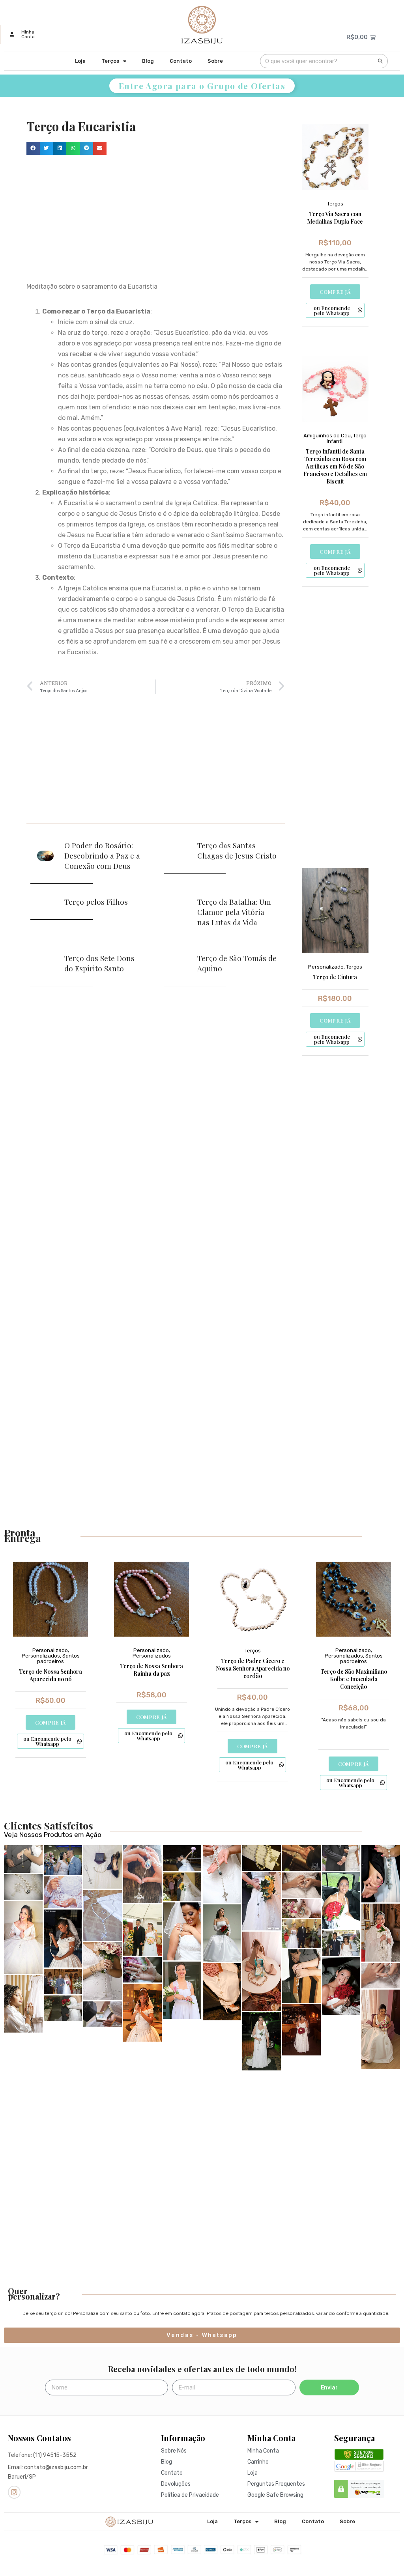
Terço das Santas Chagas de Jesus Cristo (237, 850)
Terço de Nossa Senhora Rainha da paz (151, 1670)
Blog (148, 61)
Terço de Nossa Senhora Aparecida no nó (50, 1675)
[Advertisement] (156, 218)
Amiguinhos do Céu (327, 436)
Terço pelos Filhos (96, 902)
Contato (181, 61)
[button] (33, 149)
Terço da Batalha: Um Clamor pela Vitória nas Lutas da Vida (234, 912)
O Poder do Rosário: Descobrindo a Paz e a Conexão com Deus (102, 855)
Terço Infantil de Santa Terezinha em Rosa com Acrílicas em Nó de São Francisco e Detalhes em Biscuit (335, 466)
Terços (110, 61)
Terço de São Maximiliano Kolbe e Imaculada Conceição (354, 1679)
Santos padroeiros (58, 1659)
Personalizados (41, 1656)
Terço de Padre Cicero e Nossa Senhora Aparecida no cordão (253, 1668)
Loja (80, 61)
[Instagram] (14, 2492)
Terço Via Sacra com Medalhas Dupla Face (335, 218)
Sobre (215, 61)
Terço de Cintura (335, 977)
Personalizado (326, 967)
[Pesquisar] (380, 61)
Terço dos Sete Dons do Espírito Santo (99, 963)
